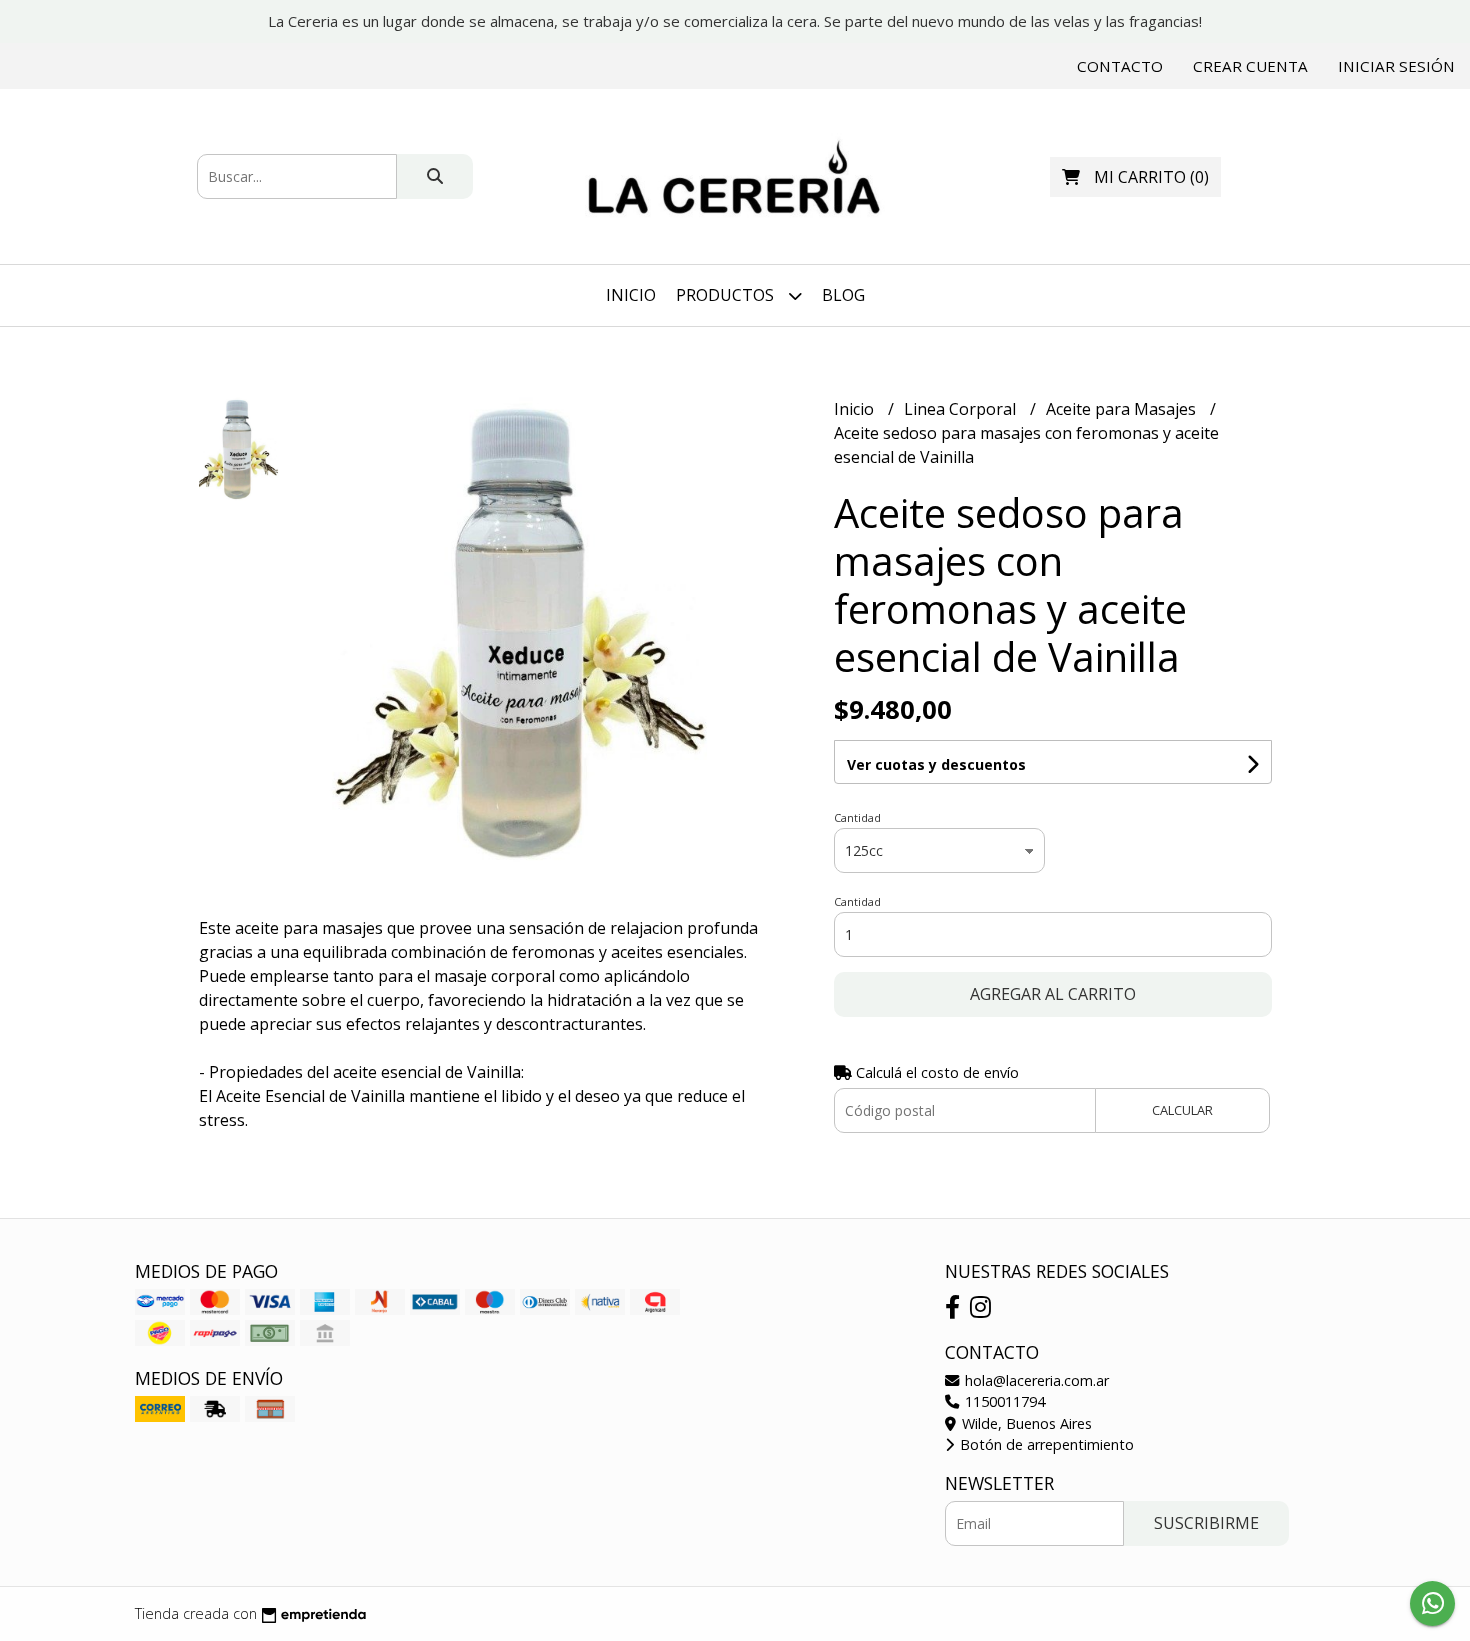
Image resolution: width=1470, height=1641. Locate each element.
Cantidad (857, 817)
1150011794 (1003, 1401)
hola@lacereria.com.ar (1035, 1380)
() (1151, 177)
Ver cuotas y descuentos (936, 764)
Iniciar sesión (1396, 66)
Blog (843, 295)
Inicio (631, 295)
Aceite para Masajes (1123, 409)
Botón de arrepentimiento (1045, 1444)
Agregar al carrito (1053, 994)
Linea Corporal (962, 409)
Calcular (1182, 1110)
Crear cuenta (1250, 66)
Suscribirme (1206, 1523)
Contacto (1120, 66)
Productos (727, 295)
